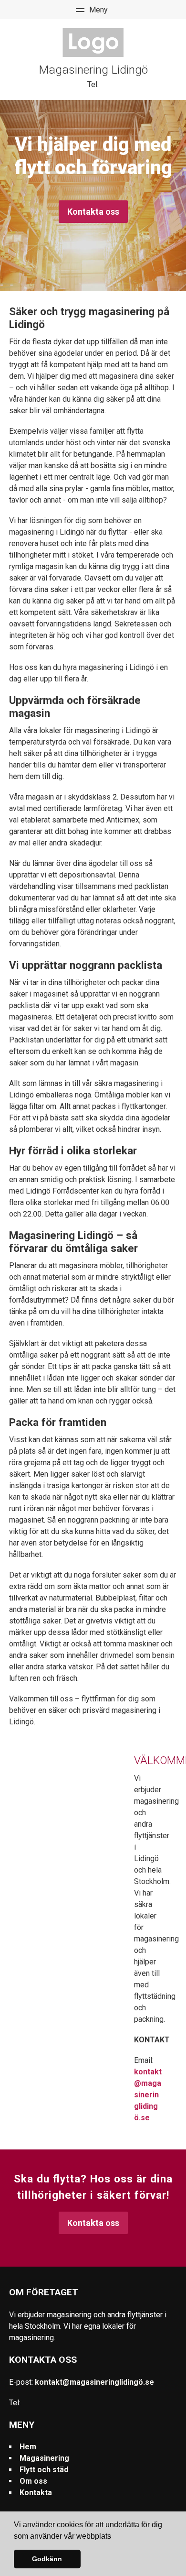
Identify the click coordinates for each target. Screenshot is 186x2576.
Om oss (33, 2481)
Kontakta (36, 2493)
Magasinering (44, 2458)
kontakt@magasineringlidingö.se (148, 2095)
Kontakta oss (93, 212)
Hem (28, 2447)
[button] (114, 2537)
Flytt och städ (44, 2470)
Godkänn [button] (47, 2559)
